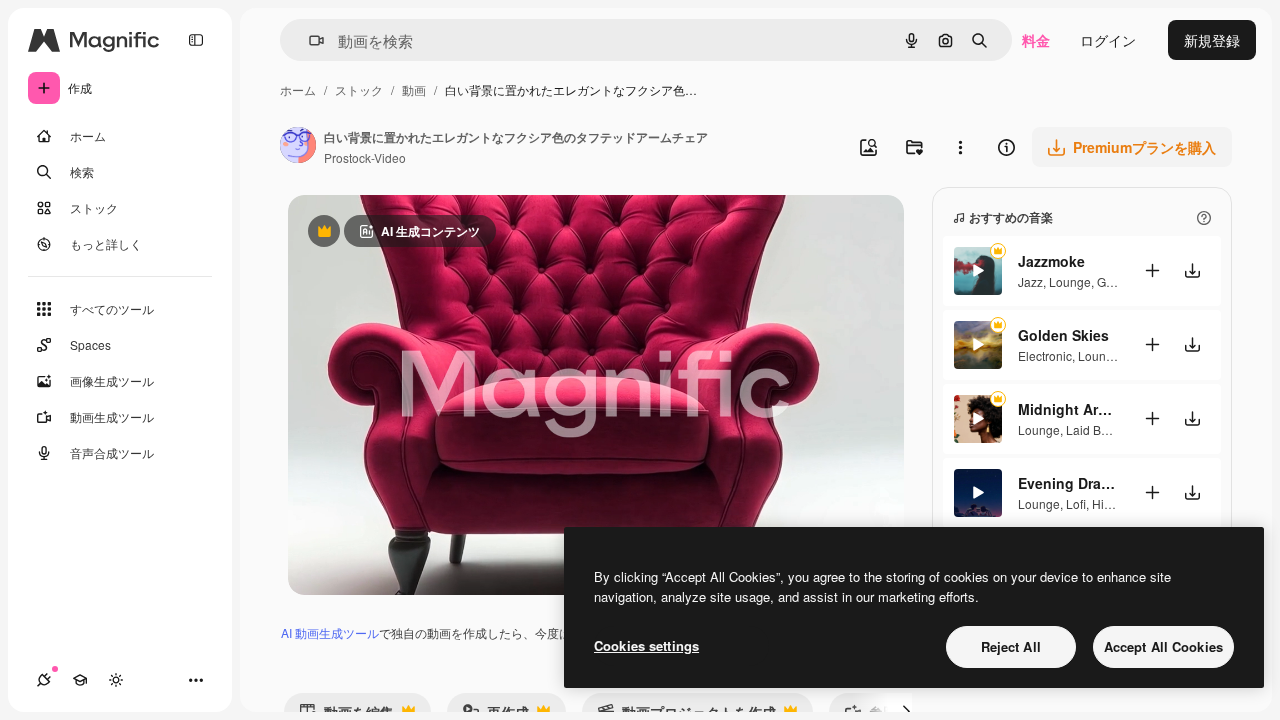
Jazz (1030, 281)
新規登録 (1212, 40)
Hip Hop (1114, 503)
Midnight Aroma (1068, 409)
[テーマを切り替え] (116, 680)
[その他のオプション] (960, 147)
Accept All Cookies (1163, 646)
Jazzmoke (1051, 261)
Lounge (1070, 281)
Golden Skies (1063, 335)
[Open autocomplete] (308, 40)
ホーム (298, 89)
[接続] (44, 680)
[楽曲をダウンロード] (1192, 270)
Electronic (1045, 355)
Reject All (1011, 646)
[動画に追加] (1152, 270)
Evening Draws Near (1068, 483)
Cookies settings (646, 645)
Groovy (1116, 281)
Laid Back (1093, 429)
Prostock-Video (365, 157)
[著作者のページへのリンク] (298, 147)
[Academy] (80, 680)
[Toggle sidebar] (196, 40)
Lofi (1076, 503)
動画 (414, 89)
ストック (359, 89)
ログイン (1108, 40)
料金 (1036, 40)
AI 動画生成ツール (330, 632)
